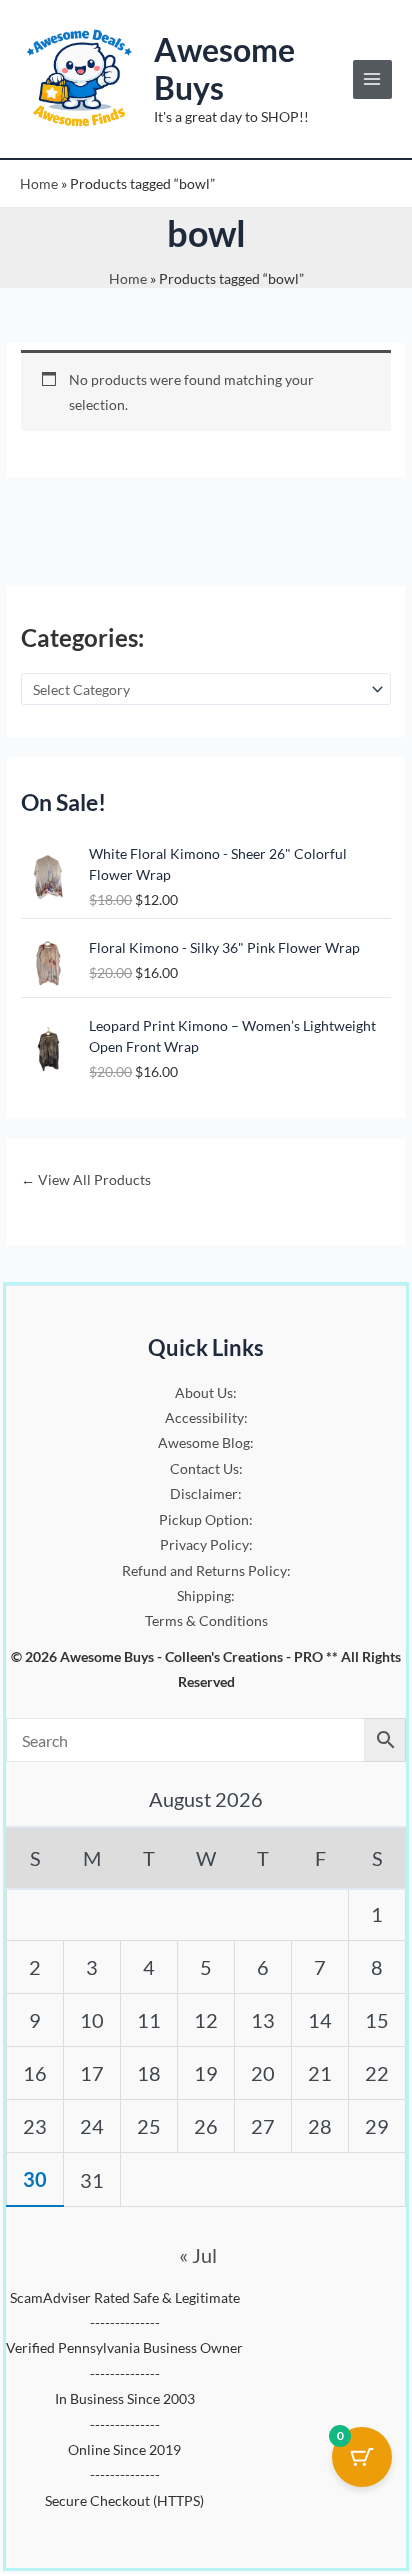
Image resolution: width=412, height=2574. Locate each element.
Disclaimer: (206, 1493)
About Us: (206, 1392)
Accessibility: (206, 1417)
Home (39, 183)
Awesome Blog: (206, 1442)
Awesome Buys (224, 68)
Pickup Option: (206, 1519)
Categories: (82, 637)
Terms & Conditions (206, 1620)
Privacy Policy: (206, 1544)
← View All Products (86, 1179)
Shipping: (206, 1595)
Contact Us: (206, 1468)
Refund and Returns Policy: (206, 1570)
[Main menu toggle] (372, 79)
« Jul (198, 2255)
